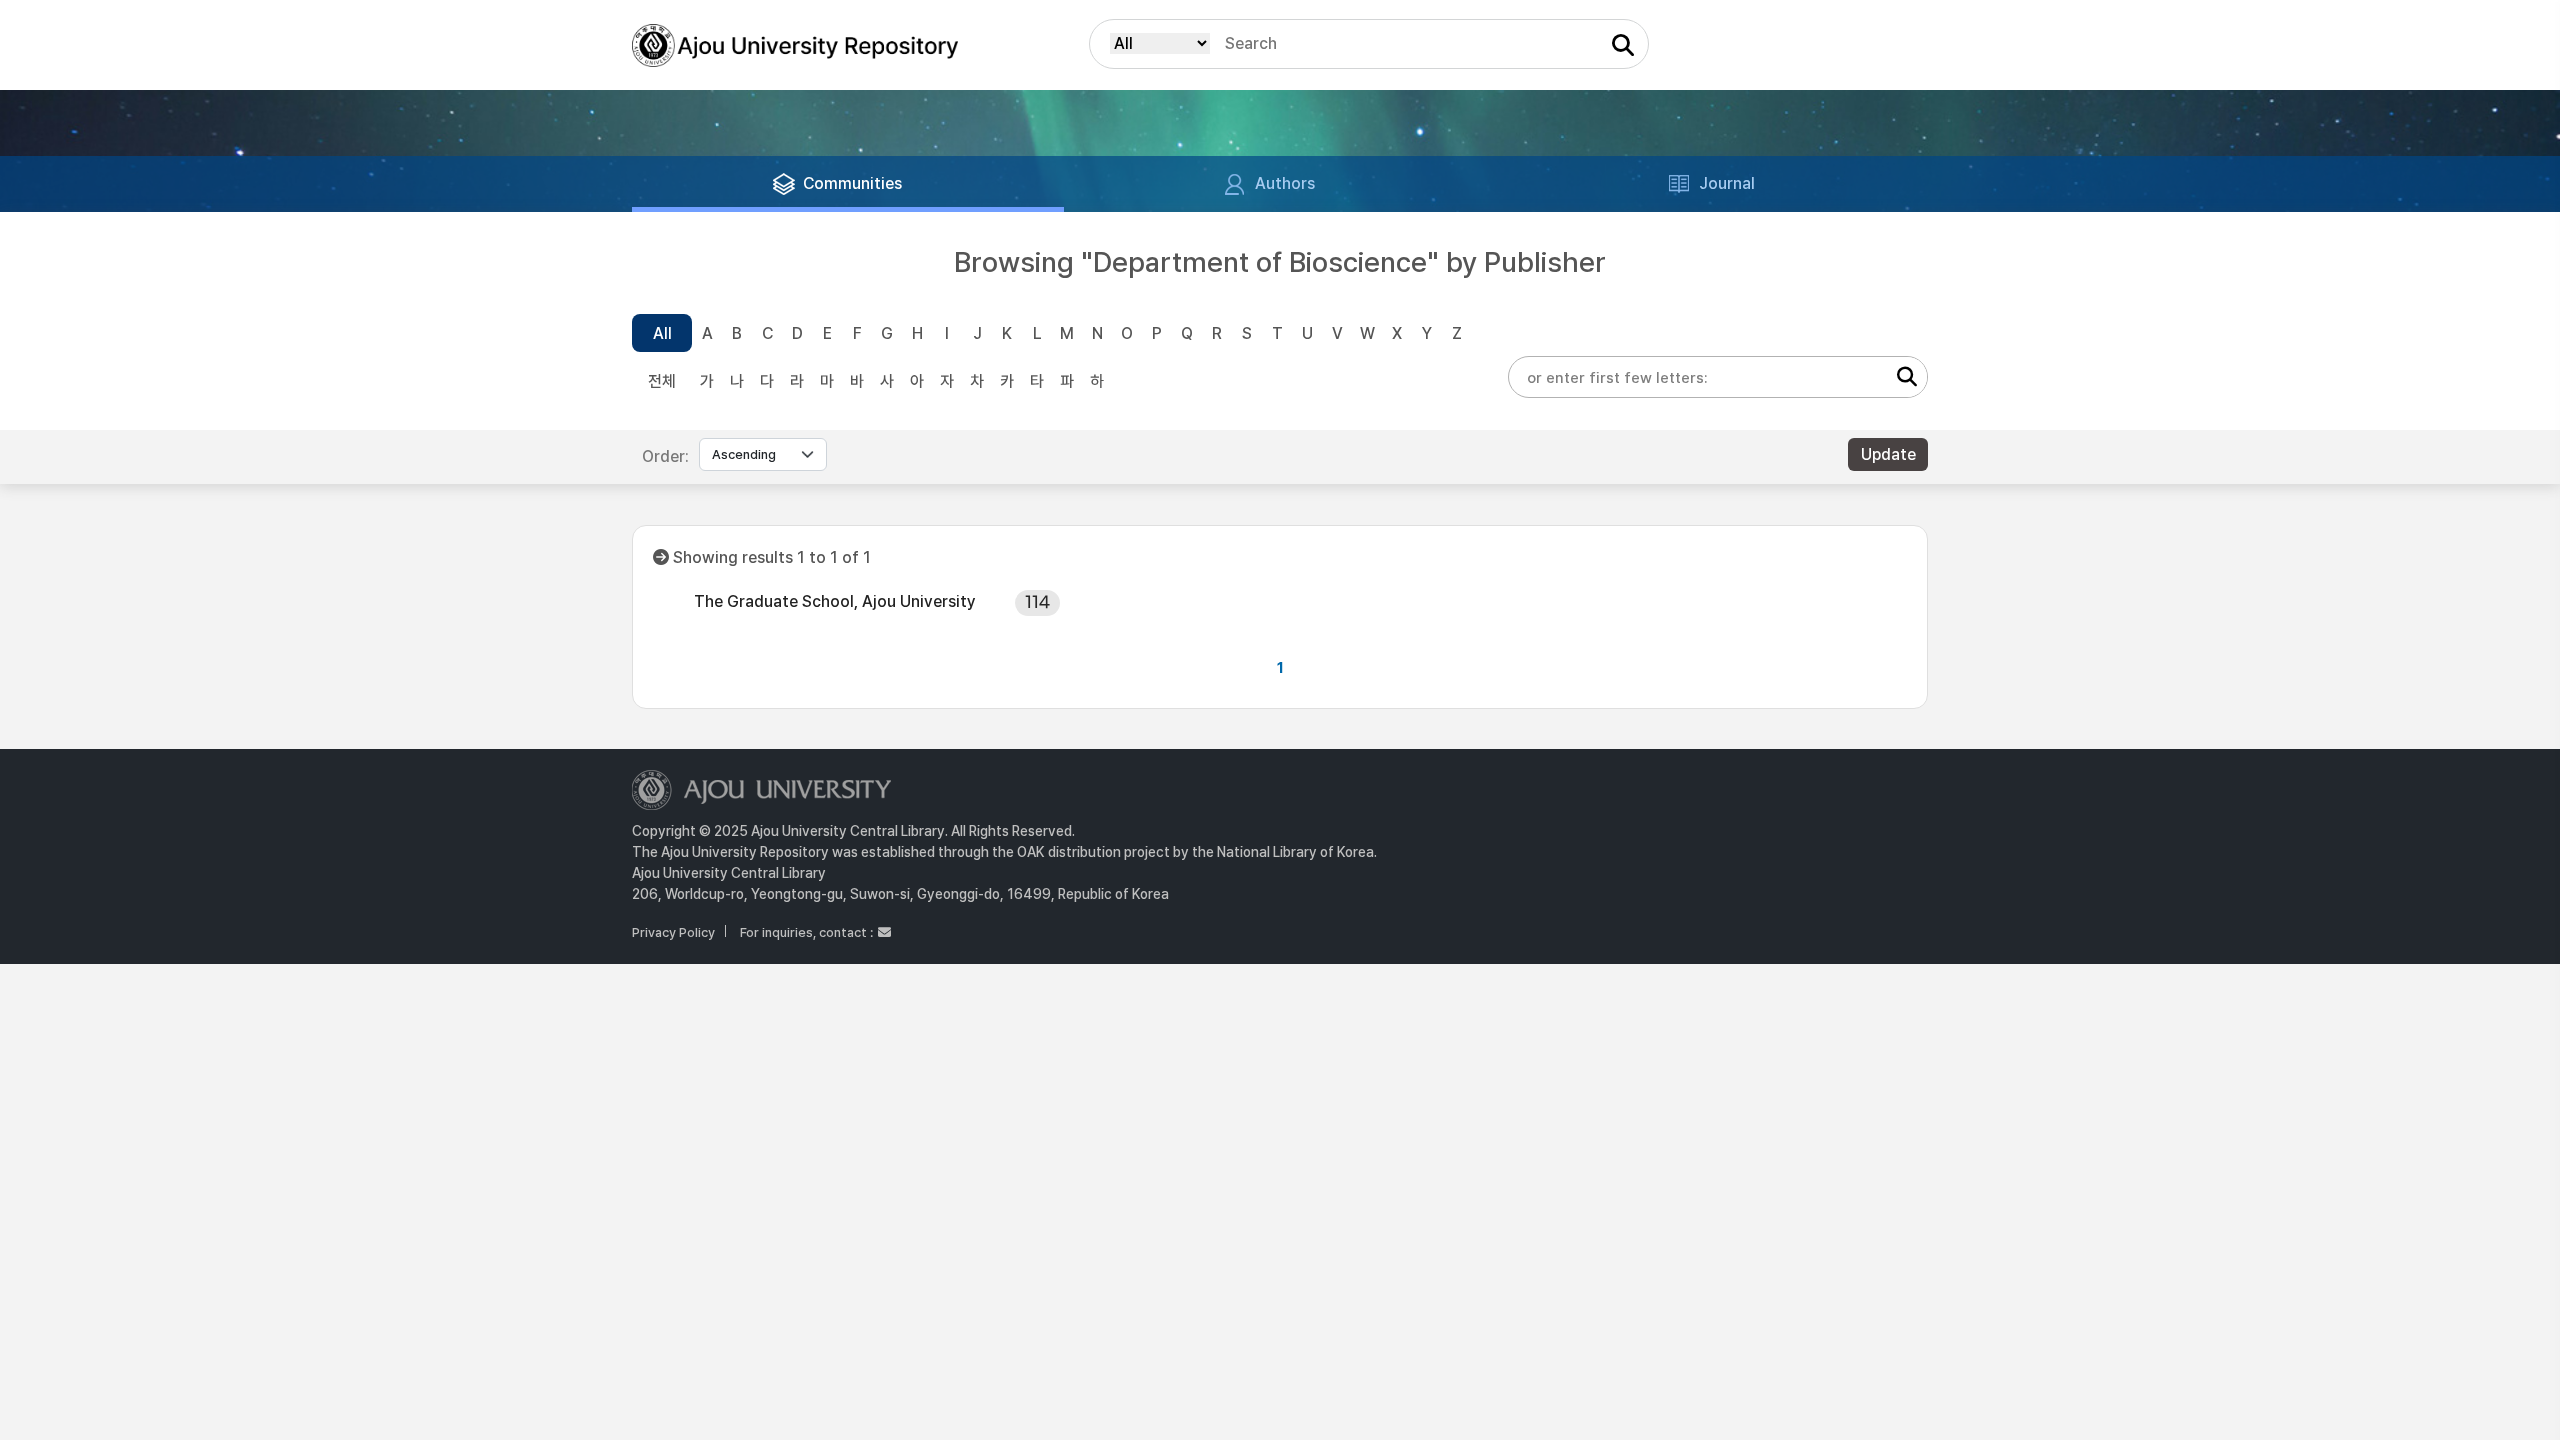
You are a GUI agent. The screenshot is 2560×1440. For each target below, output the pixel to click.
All (662, 333)
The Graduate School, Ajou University (835, 601)
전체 (662, 381)
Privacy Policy (673, 932)
